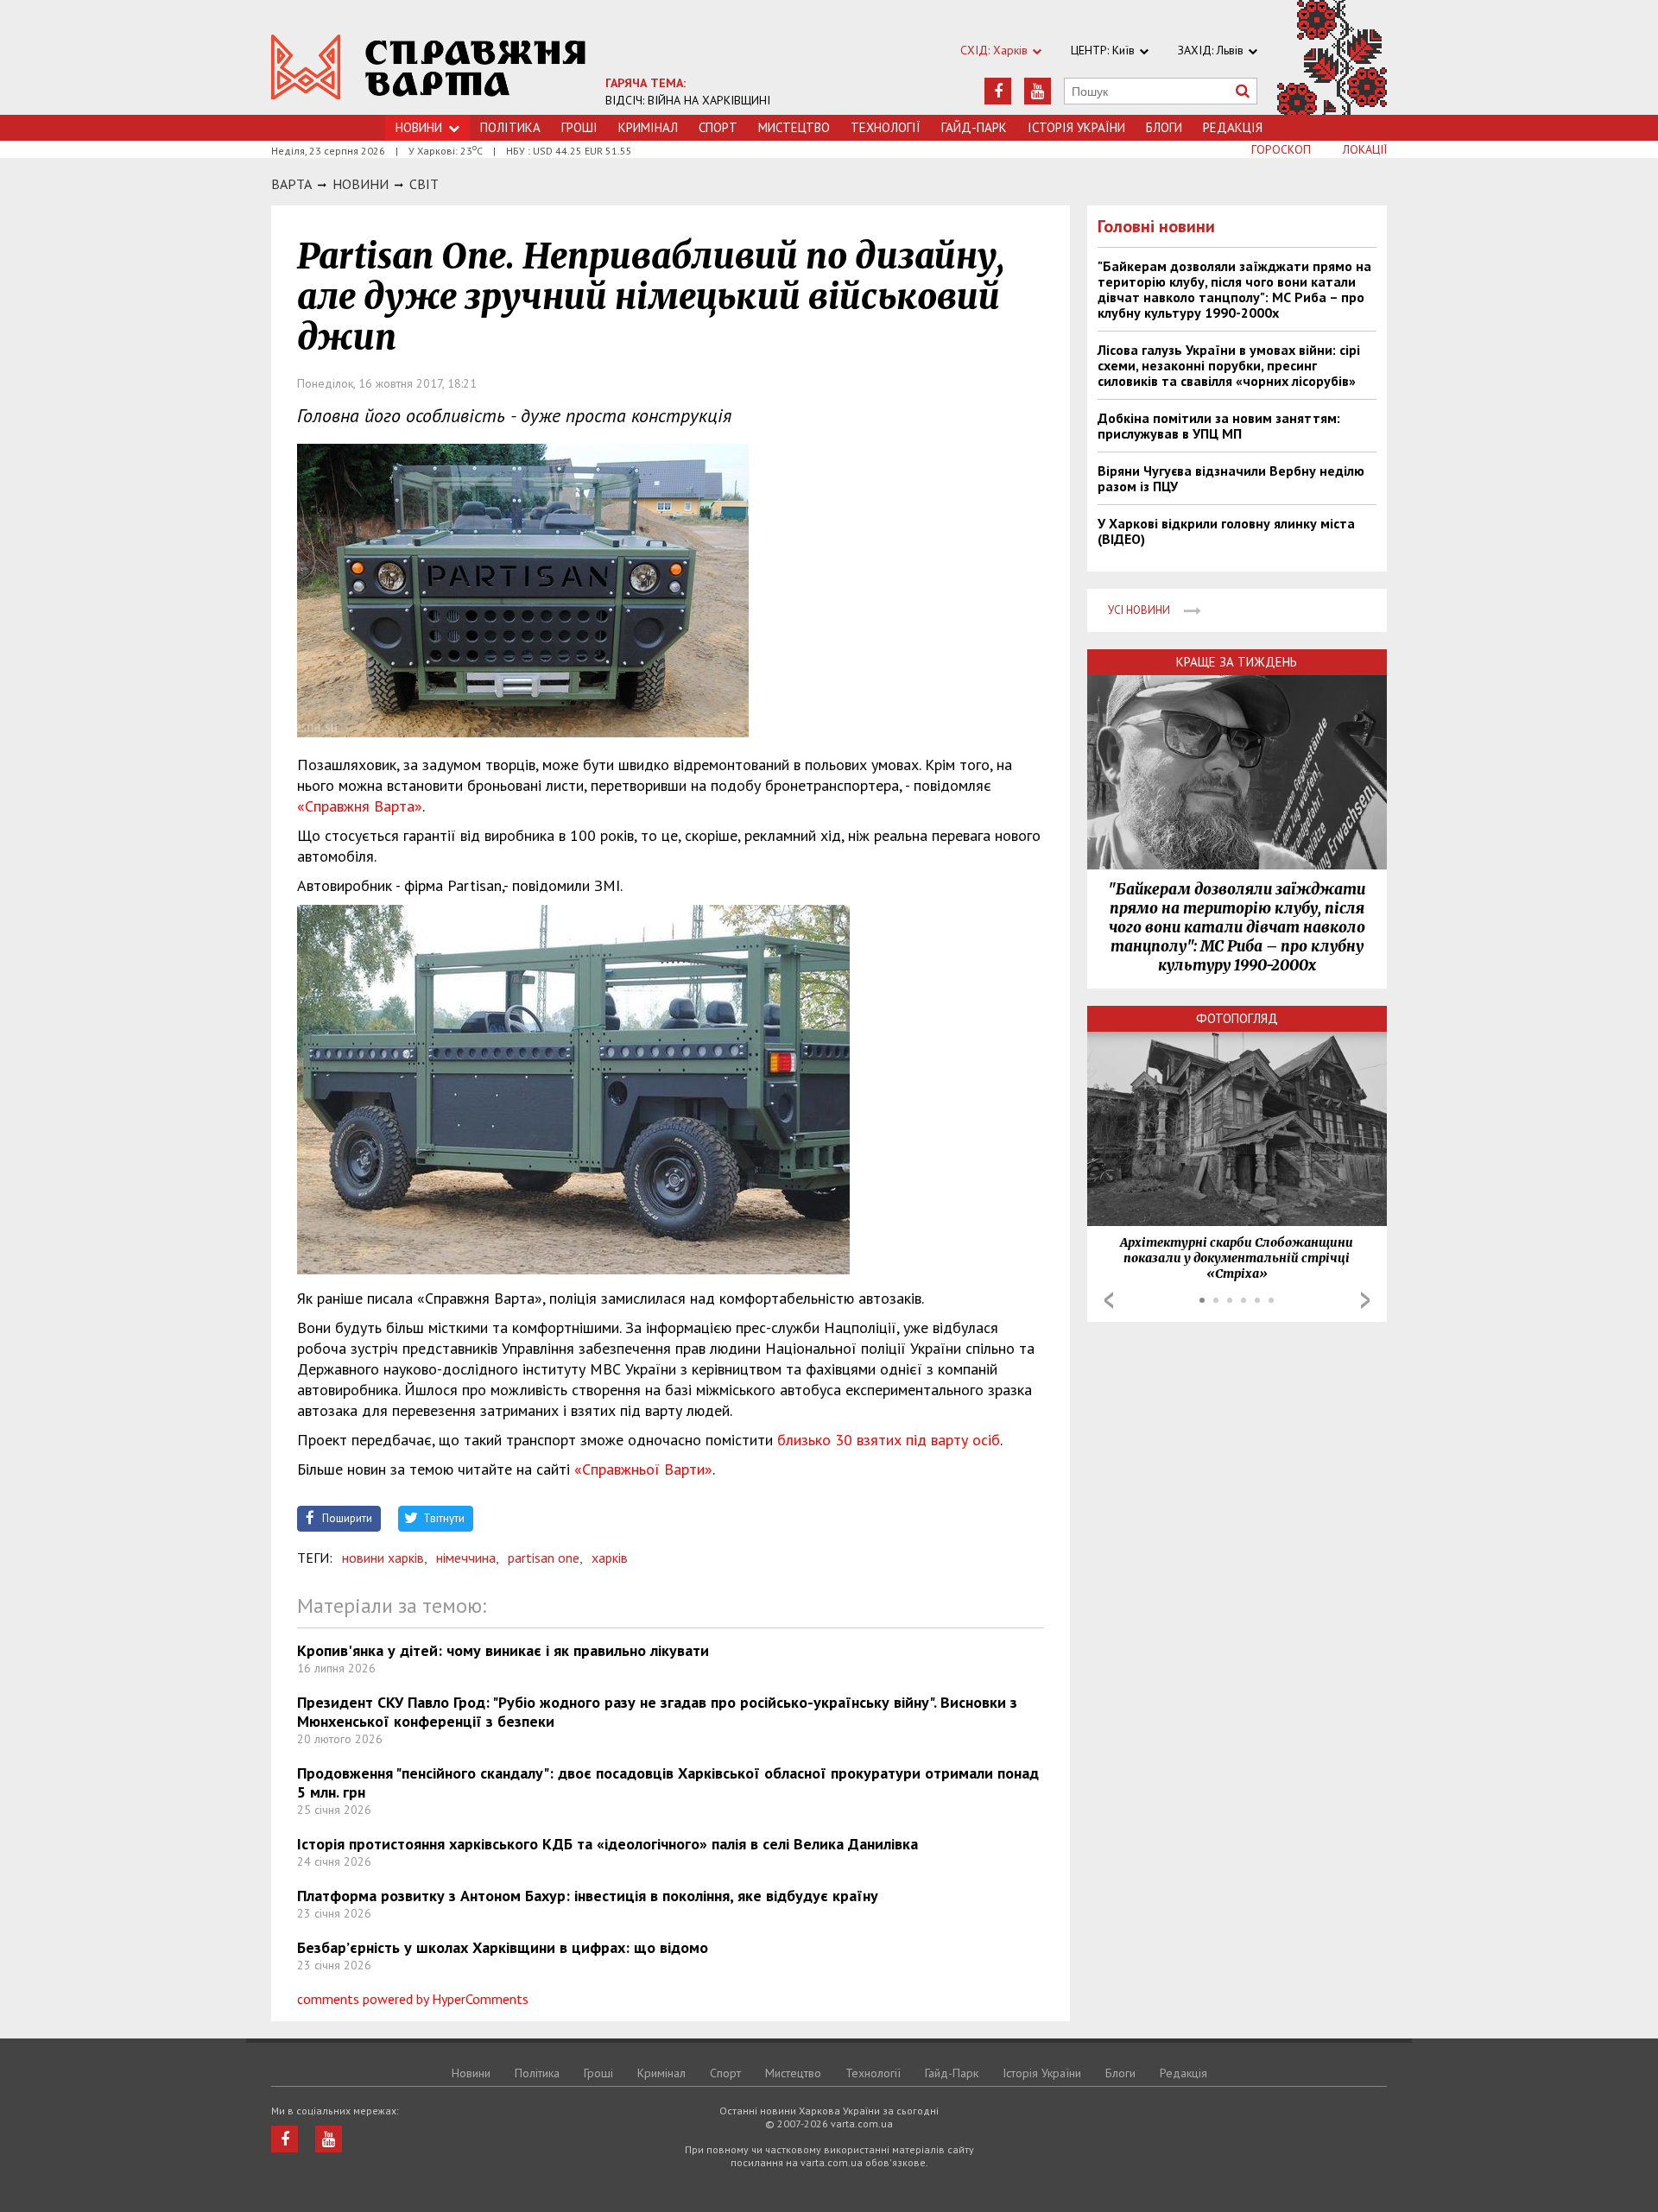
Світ (424, 184)
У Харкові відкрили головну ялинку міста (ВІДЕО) (1226, 531)
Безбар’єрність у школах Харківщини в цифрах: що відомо (503, 1947)
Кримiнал (648, 127)
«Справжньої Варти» (643, 1469)
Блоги (1164, 127)
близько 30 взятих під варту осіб (889, 1440)
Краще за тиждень (1237, 662)
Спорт (718, 127)
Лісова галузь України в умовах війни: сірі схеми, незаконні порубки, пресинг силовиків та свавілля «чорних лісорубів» (1229, 365)
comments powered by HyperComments (413, 1999)
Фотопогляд (1237, 1018)
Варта (291, 184)
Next (1365, 1300)
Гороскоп (1281, 149)
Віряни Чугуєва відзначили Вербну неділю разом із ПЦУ (1231, 478)
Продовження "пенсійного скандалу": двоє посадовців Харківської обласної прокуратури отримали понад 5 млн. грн (668, 1782)
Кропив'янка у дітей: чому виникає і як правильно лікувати (503, 1650)
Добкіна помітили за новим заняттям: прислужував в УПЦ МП (1219, 426)
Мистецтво (794, 127)
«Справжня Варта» (360, 806)
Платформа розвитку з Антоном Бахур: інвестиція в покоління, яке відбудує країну (588, 1896)
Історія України (1076, 127)
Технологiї (886, 127)
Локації (1365, 149)
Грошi (579, 127)
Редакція (1233, 127)
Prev (1109, 1300)
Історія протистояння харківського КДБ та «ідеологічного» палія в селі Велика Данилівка (608, 1844)
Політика (510, 127)
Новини (419, 127)
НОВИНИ (361, 184)
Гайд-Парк (974, 127)
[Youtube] (1038, 91)
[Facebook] (998, 91)
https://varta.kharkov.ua (429, 67)
